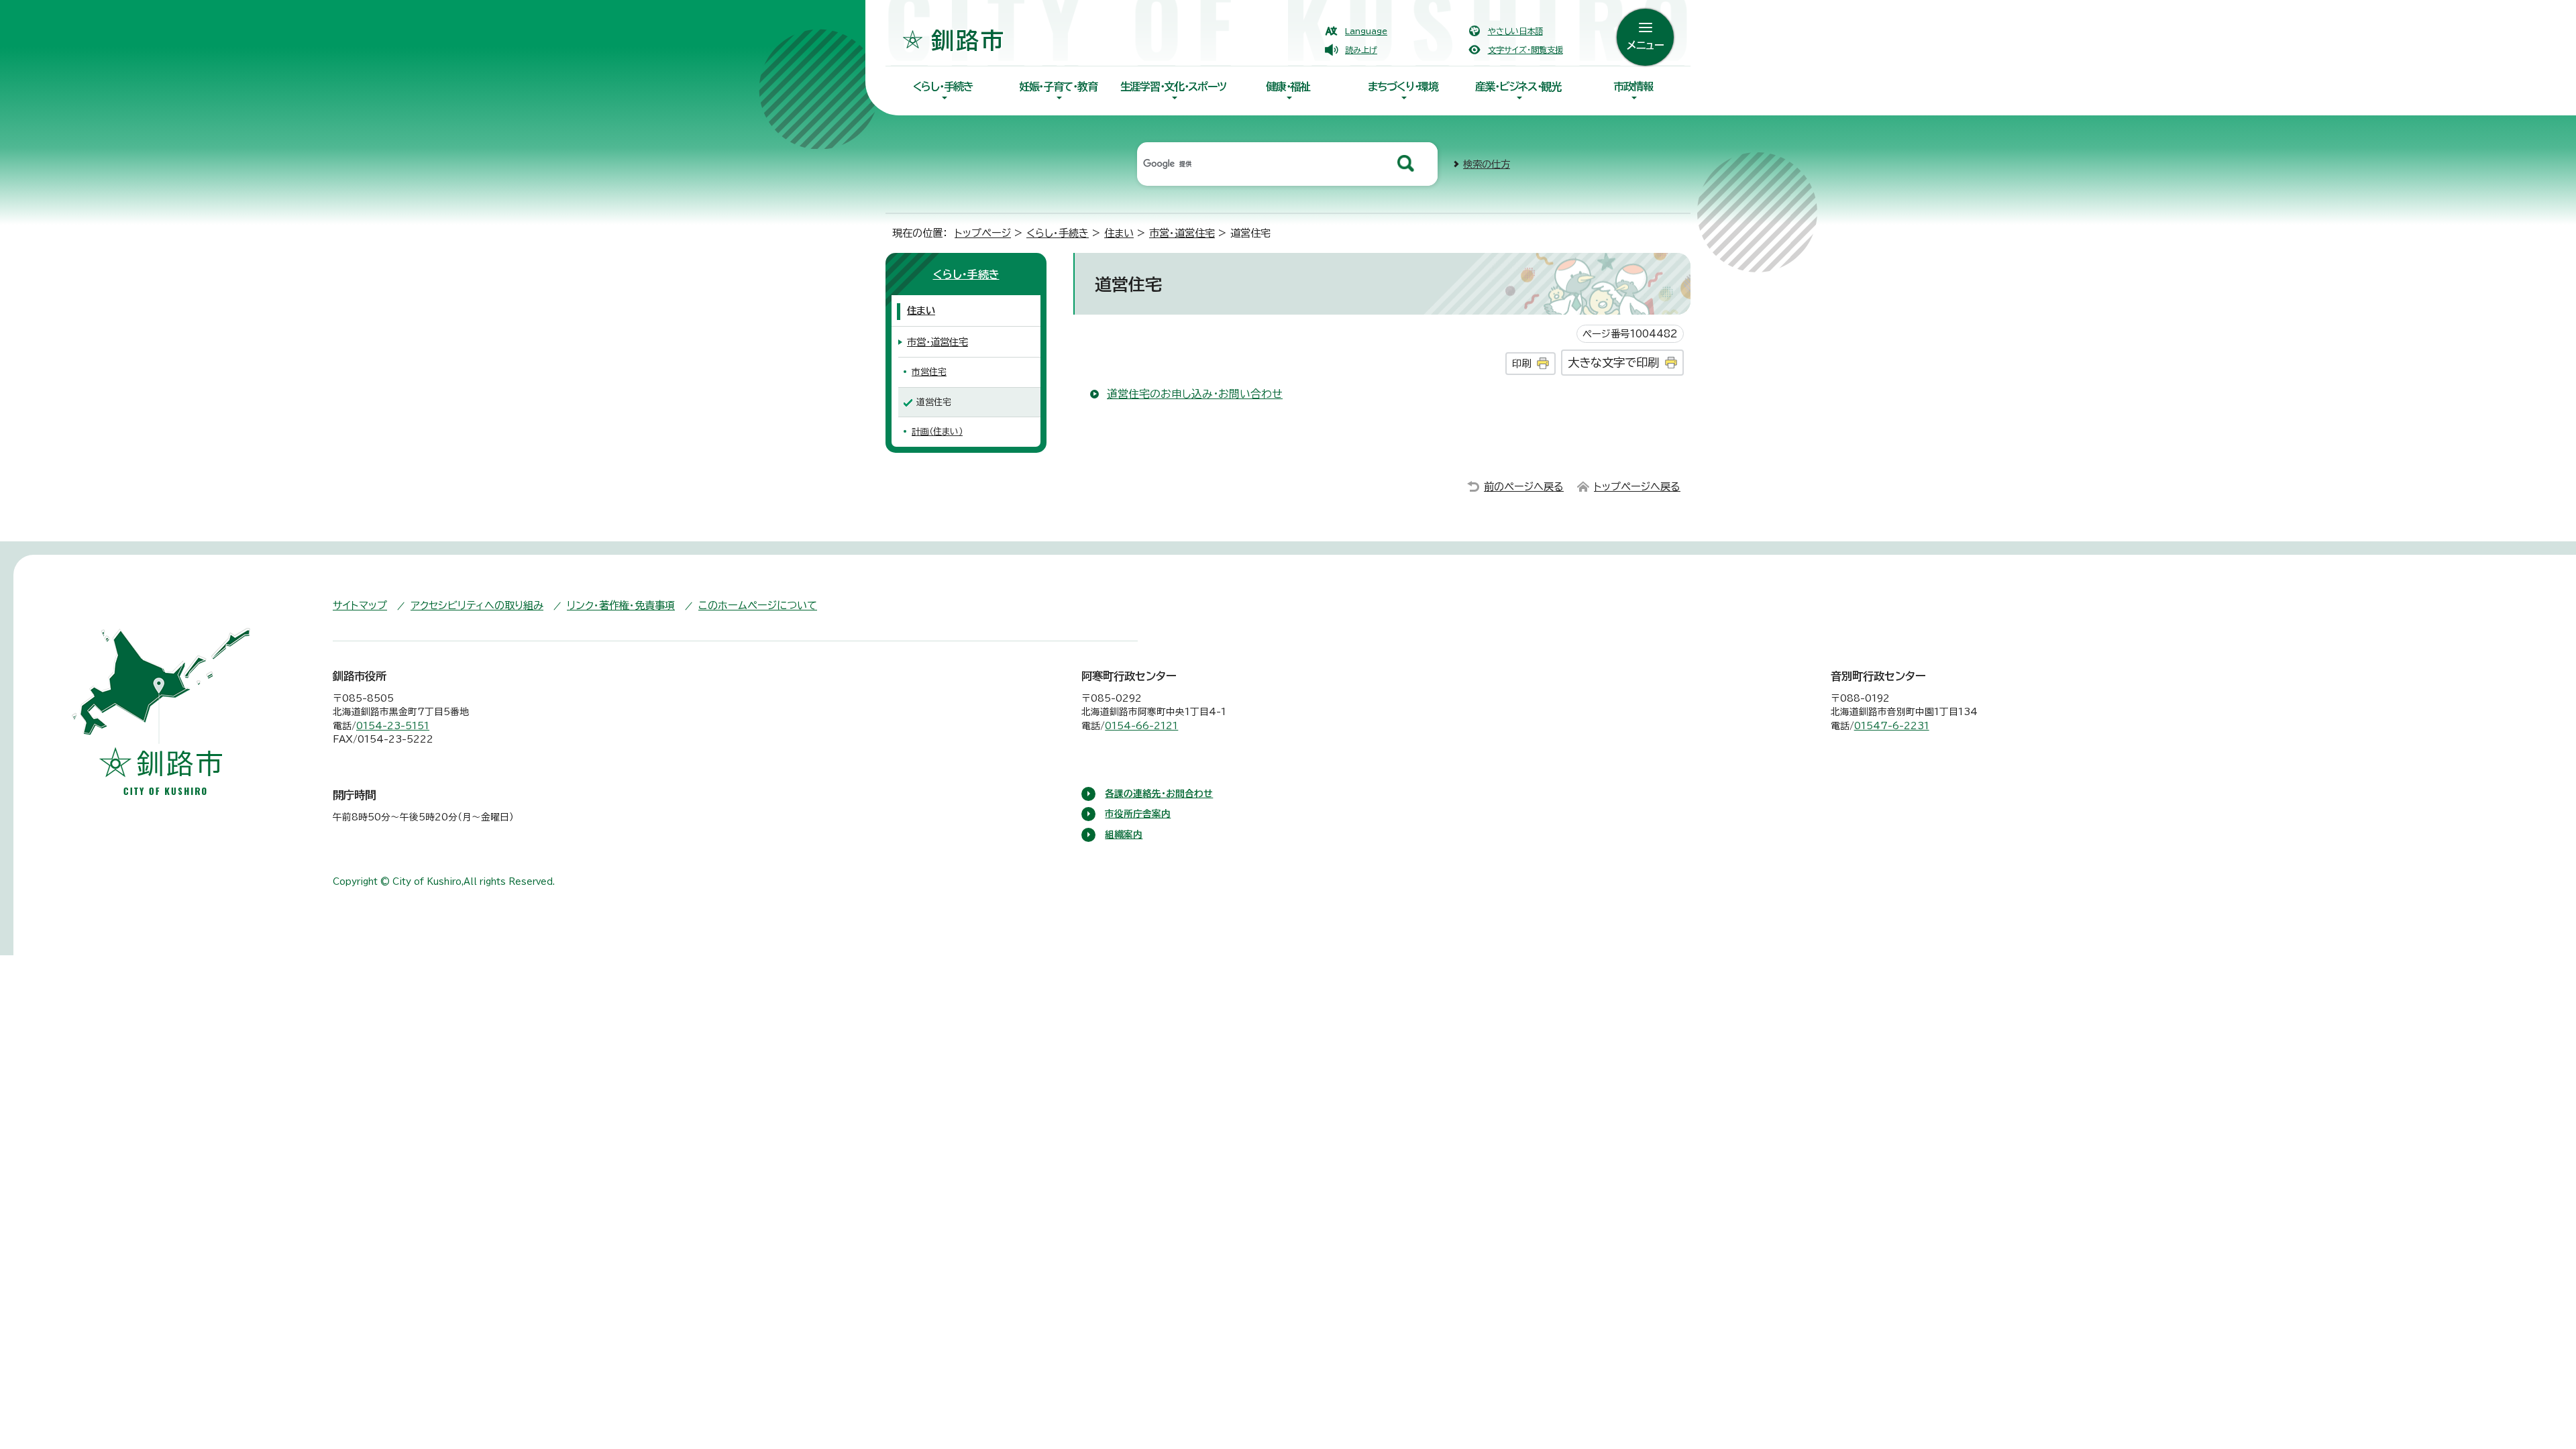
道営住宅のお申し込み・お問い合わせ (1195, 394)
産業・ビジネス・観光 (1518, 87)
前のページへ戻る (1524, 487)
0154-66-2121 (1141, 726)
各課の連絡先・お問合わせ (1159, 794)
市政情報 (1633, 87)
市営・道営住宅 (1182, 233)
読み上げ (1361, 50)
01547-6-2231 (1892, 726)
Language (1366, 31)
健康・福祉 (1288, 87)
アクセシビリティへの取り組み (477, 605)
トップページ (983, 233)
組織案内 (1124, 835)
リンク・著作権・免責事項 (621, 605)
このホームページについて (758, 605)
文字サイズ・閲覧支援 (1525, 50)
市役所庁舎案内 (1138, 814)
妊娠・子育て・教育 (1058, 87)
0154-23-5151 (393, 726)
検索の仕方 (1487, 164)
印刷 (1521, 363)
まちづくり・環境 (1403, 87)
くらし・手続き (943, 87)
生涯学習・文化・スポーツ (1173, 87)
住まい (1119, 233)
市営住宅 (929, 372)
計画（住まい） (937, 432)
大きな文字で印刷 (1613, 363)
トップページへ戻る (1637, 487)
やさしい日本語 (1515, 31)
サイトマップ (360, 605)
